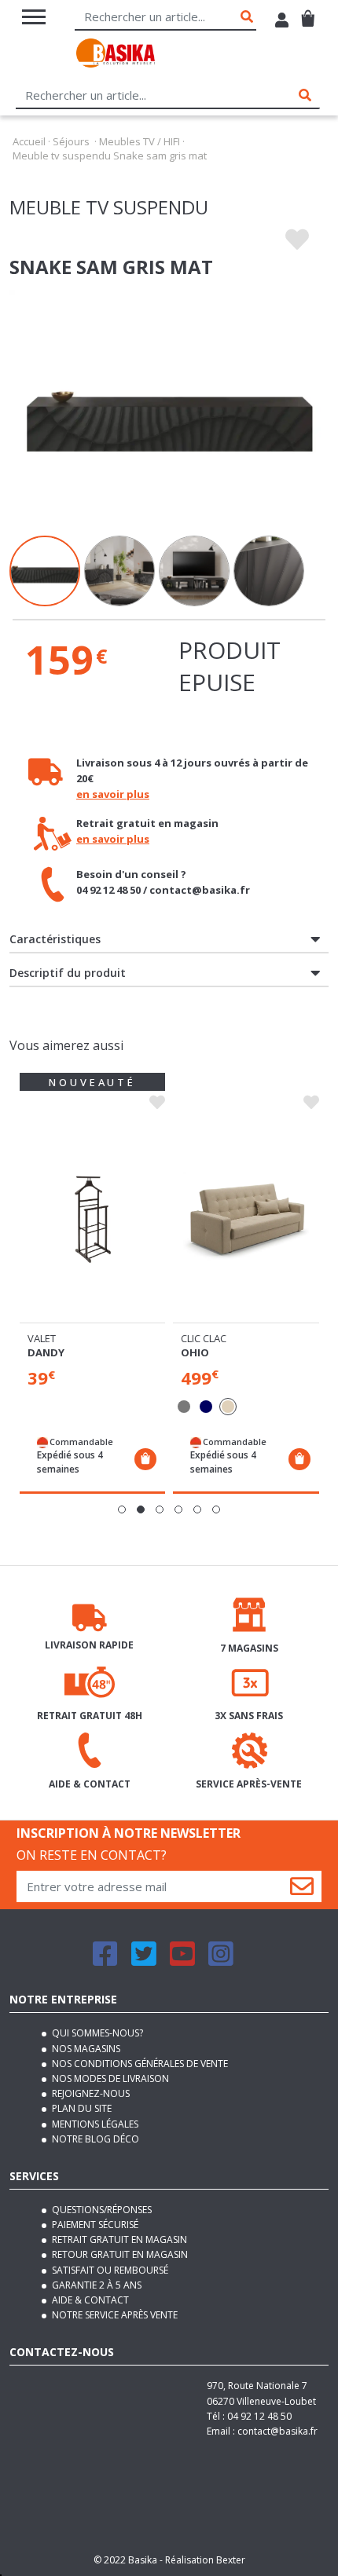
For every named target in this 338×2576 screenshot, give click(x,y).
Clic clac (204, 1338)
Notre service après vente (114, 2315)
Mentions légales (94, 2124)
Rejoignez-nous (90, 2093)
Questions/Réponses (101, 2210)
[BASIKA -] (116, 55)
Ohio (195, 1352)
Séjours (71, 141)
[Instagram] (221, 1961)
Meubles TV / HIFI (140, 141)
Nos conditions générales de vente (139, 2064)
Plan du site (81, 2108)
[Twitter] (144, 1961)
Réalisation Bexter (205, 2560)
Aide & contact (89, 2300)
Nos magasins (85, 2049)
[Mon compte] (282, 22)
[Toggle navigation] (34, 17)
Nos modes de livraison (109, 2078)
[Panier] (308, 12)
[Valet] (93, 1219)
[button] (122, 1509)
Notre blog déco (94, 2139)
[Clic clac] (246, 1219)
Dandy (46, 1352)
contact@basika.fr (277, 2431)
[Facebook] (105, 1961)
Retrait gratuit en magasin (118, 2239)
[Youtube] (182, 1961)
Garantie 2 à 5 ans (96, 2285)
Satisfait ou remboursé (109, 2270)
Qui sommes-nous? (96, 2033)
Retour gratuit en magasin (119, 2254)
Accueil (29, 141)
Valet (42, 1338)
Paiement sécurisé (94, 2225)
